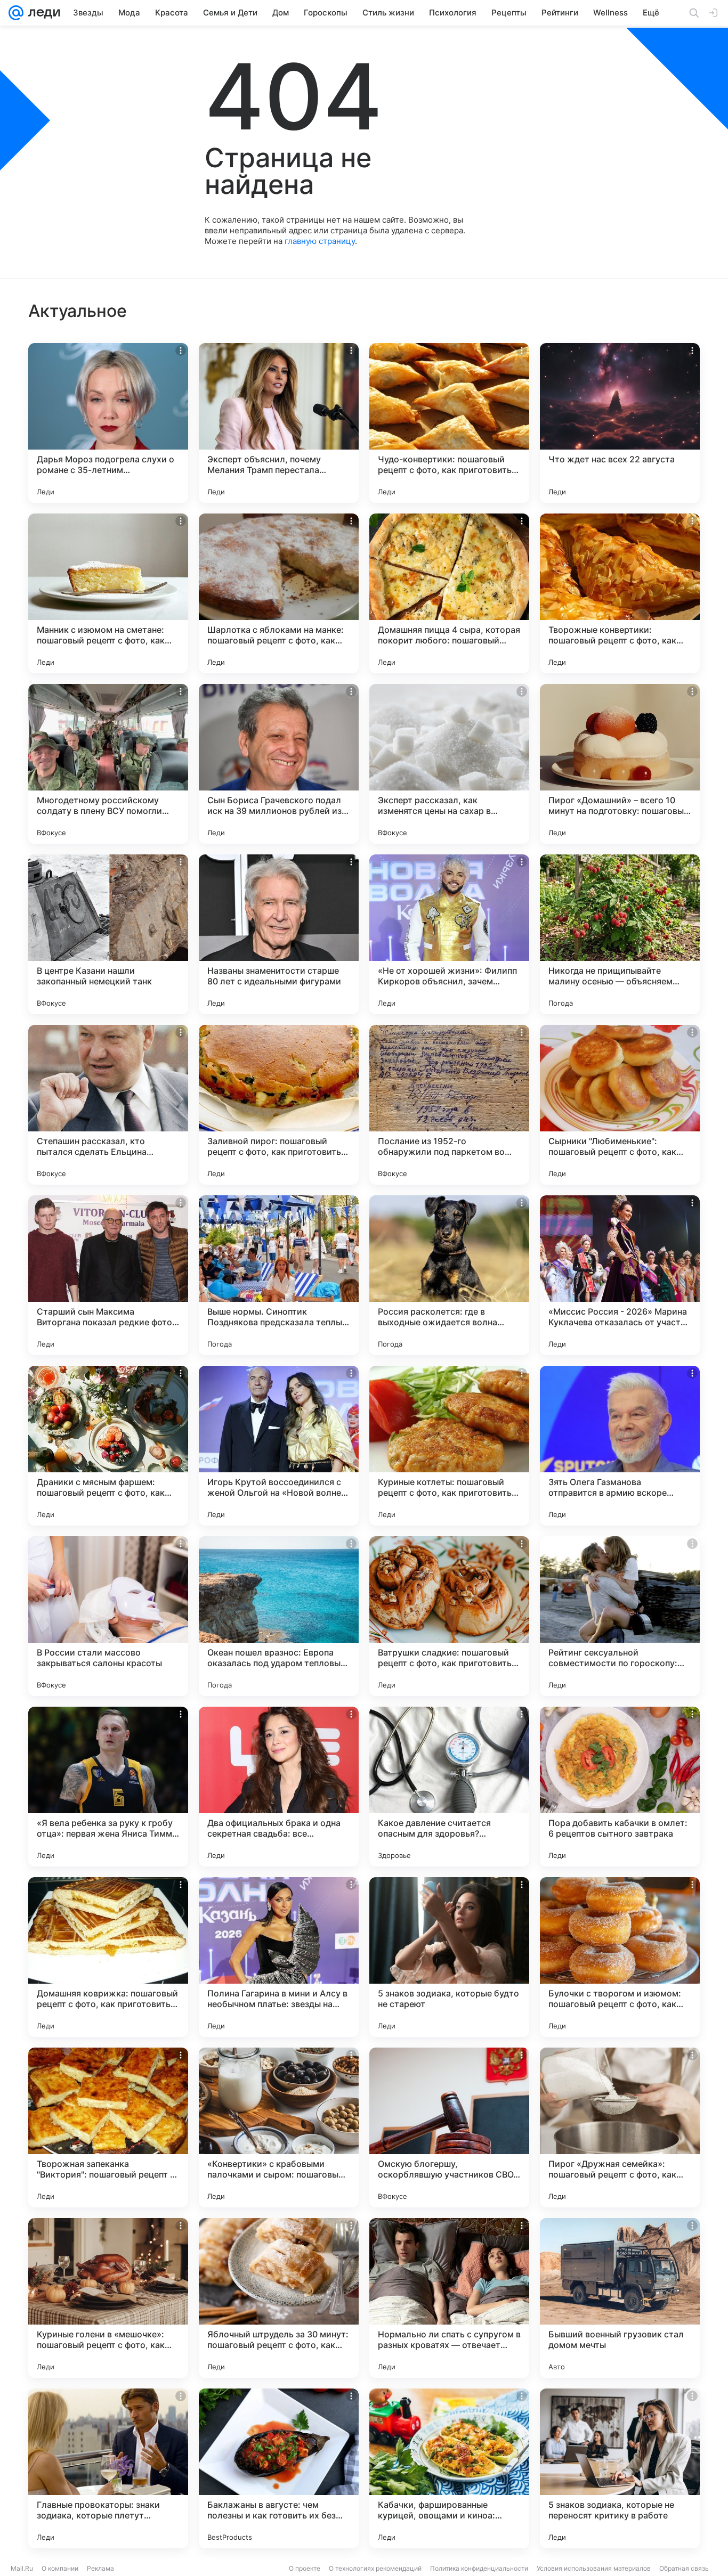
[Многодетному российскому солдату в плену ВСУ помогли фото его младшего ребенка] (108, 764)
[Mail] (16, 13)
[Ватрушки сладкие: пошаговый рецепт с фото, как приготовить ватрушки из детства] (449, 1616)
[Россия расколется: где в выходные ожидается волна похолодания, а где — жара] (449, 1275)
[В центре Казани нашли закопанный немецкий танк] (108, 934)
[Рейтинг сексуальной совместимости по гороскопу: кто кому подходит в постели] (620, 1616)
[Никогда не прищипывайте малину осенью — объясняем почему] (620, 934)
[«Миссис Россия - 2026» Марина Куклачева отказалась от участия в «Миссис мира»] (620, 1275)
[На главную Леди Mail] (42, 13)
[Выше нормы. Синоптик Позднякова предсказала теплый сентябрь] (279, 1275)
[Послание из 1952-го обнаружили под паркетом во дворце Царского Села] (449, 1105)
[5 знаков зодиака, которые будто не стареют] (449, 1957)
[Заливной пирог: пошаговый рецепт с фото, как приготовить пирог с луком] (279, 1105)
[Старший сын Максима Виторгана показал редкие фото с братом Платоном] (108, 1275)
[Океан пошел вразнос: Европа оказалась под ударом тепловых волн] (279, 1616)
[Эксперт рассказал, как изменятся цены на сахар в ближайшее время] (449, 764)
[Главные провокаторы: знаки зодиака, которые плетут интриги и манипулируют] (108, 2468)
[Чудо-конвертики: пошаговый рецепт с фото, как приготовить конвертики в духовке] (449, 423)
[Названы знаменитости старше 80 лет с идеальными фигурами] (279, 934)
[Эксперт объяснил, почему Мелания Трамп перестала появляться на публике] (279, 423)
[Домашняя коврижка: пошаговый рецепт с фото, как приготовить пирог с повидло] (108, 1957)
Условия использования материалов (594, 2568)
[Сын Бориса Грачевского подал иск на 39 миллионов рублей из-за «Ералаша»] (279, 764)
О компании (60, 2568)
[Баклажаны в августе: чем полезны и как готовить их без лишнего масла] (279, 2468)
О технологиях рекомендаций (375, 2568)
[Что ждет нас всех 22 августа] (620, 423)
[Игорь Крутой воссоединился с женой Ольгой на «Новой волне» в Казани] (279, 1446)
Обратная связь (684, 2568)
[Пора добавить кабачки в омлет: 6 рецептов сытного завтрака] (620, 1787)
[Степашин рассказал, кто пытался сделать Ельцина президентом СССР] (108, 1105)
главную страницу (320, 241)
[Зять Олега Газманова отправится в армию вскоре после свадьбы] (620, 1446)
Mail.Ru (22, 2568)
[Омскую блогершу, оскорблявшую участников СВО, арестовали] (449, 2127)
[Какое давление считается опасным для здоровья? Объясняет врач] (449, 1787)
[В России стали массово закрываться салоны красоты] (108, 1616)
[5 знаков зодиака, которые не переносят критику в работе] (620, 2468)
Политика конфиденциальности (479, 2568)
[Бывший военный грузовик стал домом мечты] (620, 2298)
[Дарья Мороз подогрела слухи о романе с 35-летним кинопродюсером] (108, 423)
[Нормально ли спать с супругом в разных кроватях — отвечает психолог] (449, 2298)
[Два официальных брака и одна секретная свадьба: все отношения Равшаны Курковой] (279, 1787)
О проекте (305, 2568)
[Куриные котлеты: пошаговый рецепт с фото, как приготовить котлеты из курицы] (449, 1446)
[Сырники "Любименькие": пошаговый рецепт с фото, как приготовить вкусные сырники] (620, 1105)
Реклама (100, 2568)
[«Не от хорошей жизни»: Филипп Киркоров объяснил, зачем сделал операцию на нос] (449, 934)
